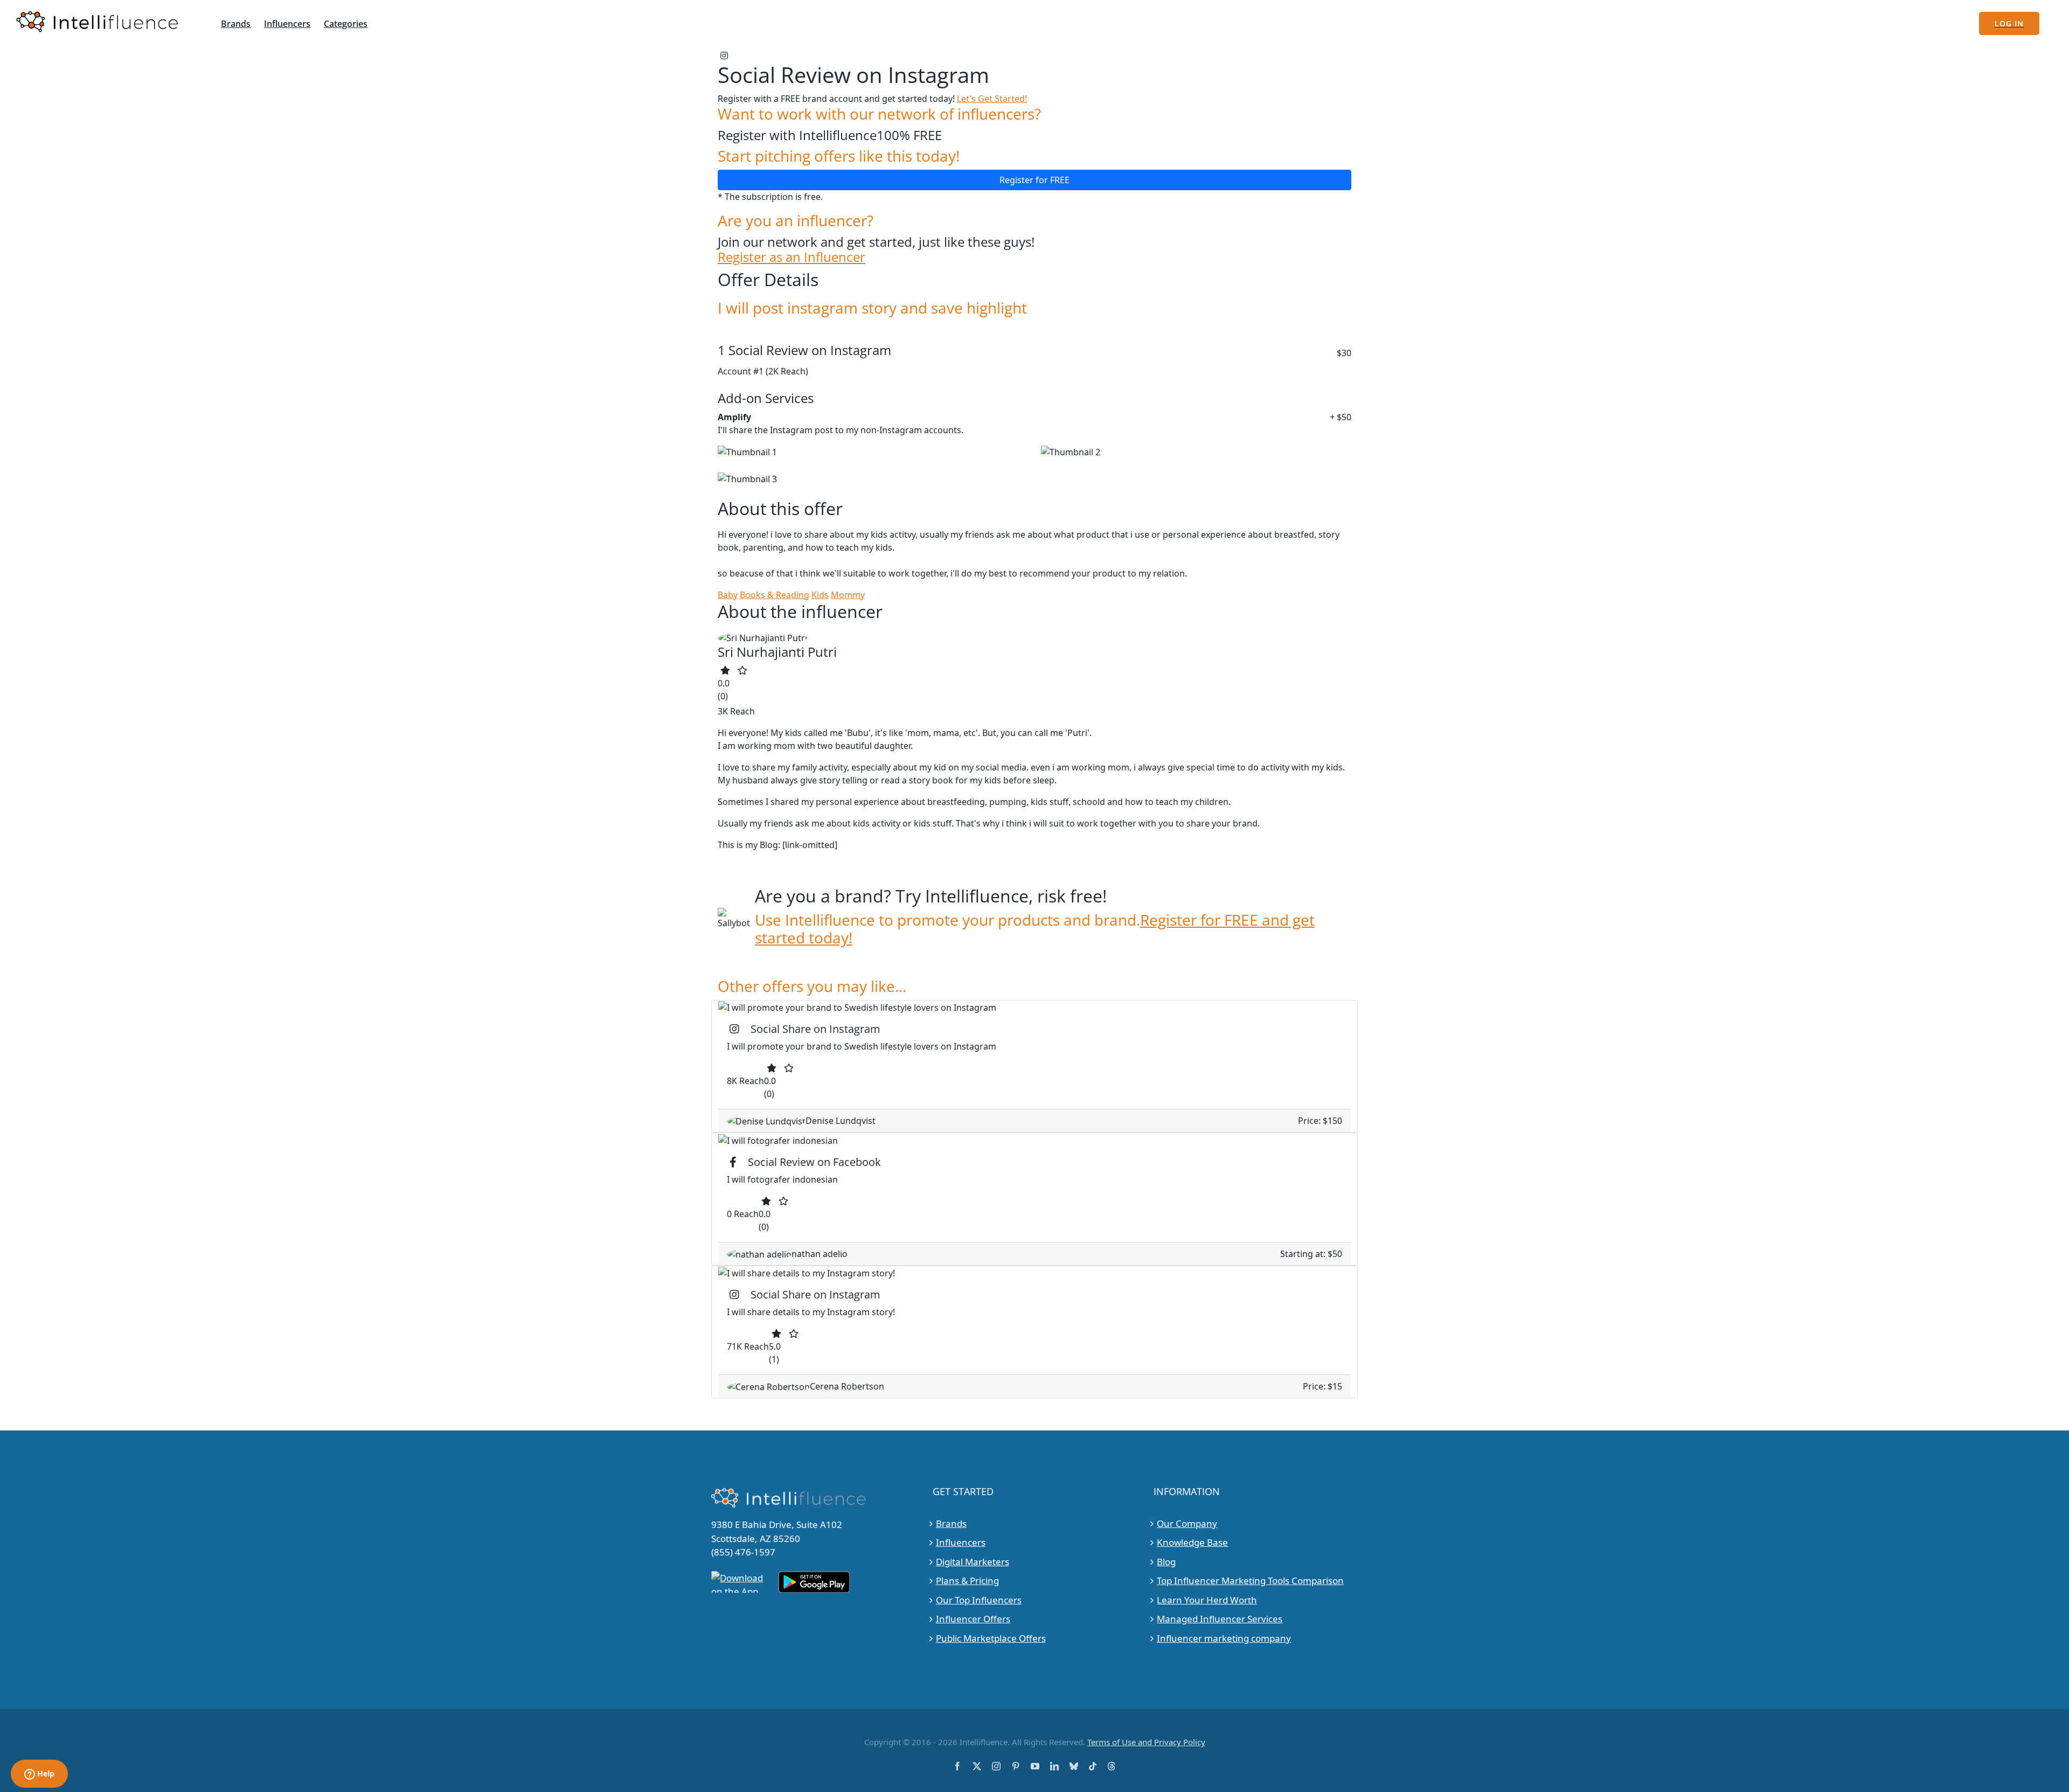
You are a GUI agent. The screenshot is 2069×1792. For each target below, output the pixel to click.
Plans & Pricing (967, 1581)
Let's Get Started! (992, 99)
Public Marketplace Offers (991, 1638)
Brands (951, 1523)
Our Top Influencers (979, 1600)
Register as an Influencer (792, 257)
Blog (1166, 1562)
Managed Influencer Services (1220, 1619)
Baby (728, 595)
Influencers (961, 1542)
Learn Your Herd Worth (1207, 1600)
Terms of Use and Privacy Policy (1146, 1742)
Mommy (848, 595)
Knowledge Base (1192, 1542)
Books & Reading (775, 595)
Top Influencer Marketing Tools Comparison (1250, 1581)
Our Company (1187, 1523)
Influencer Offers (973, 1619)
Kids (820, 595)
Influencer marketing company (1224, 1638)
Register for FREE (1034, 180)
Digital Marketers (973, 1562)
